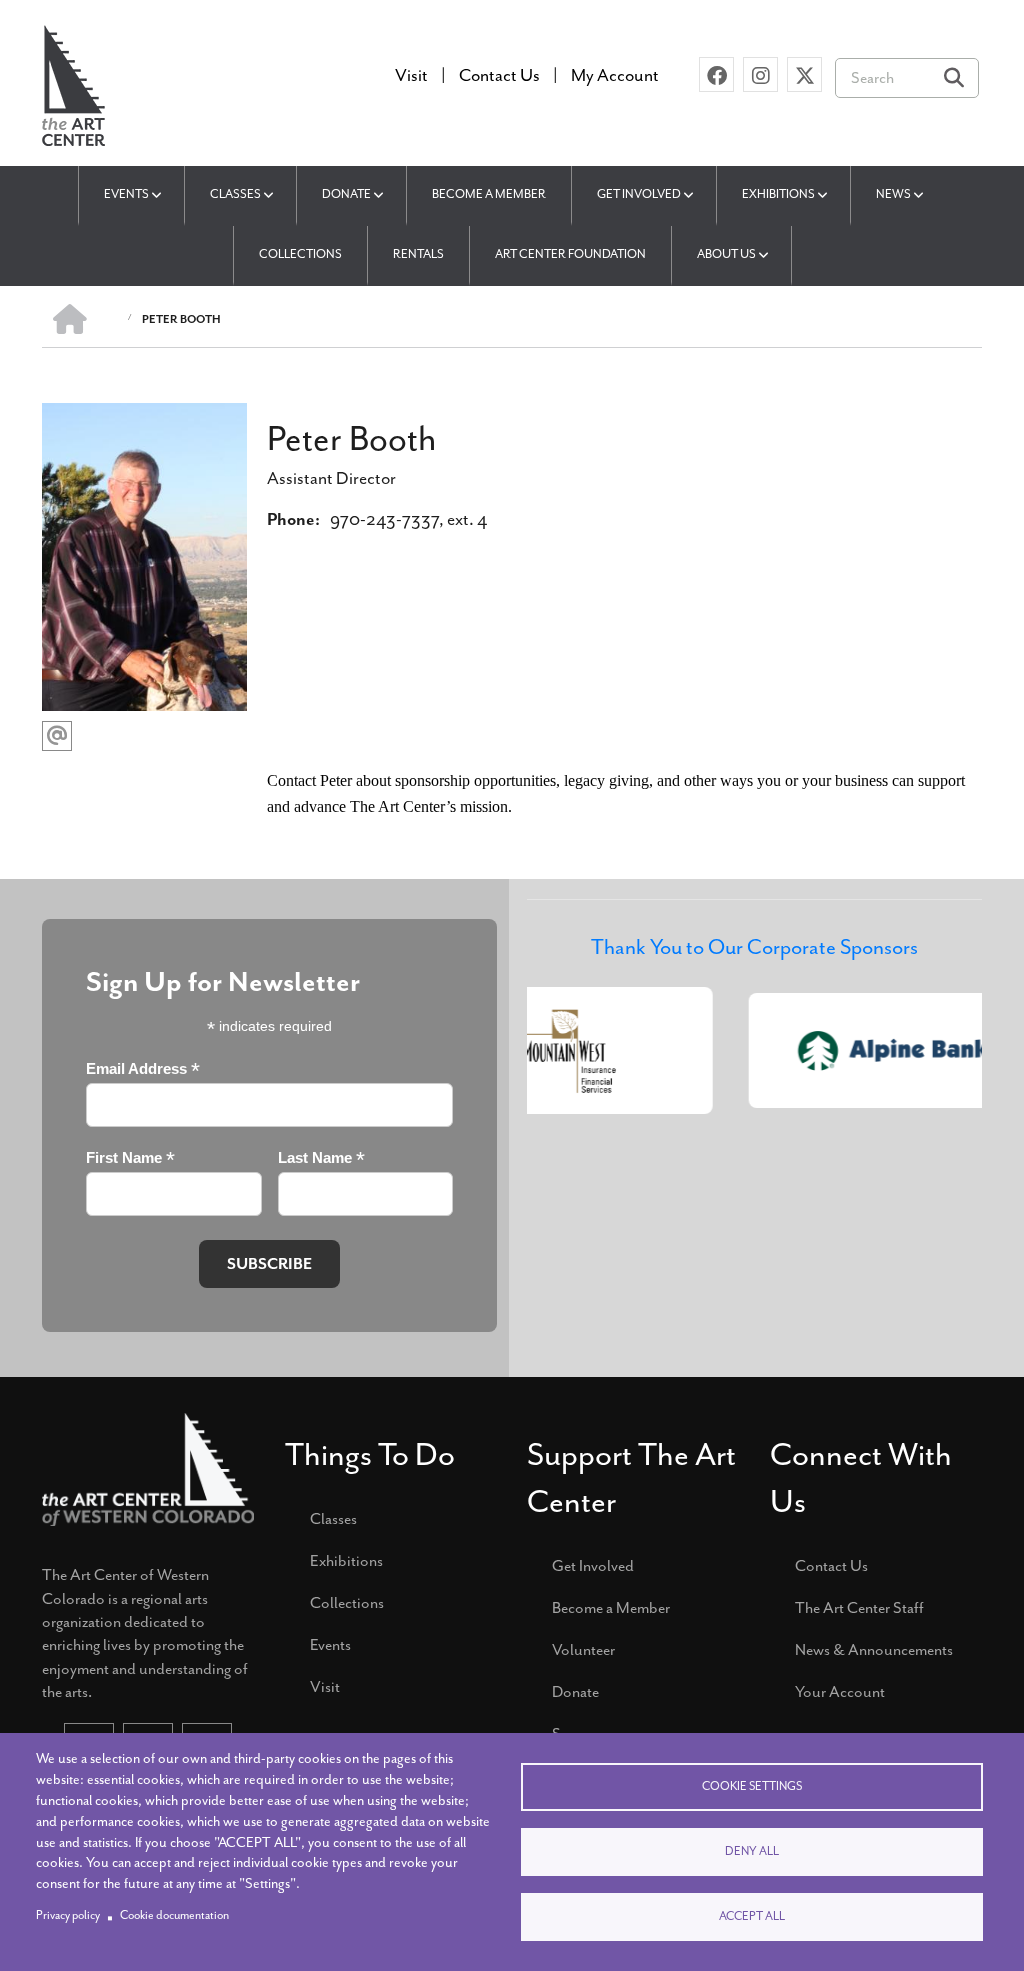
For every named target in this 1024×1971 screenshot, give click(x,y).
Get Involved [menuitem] (639, 194)
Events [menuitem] (126, 194)
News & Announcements (874, 1650)
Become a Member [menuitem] (489, 194)
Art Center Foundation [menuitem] (570, 254)
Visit (325, 1687)
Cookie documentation (174, 1915)
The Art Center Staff (859, 1608)
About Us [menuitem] (726, 254)
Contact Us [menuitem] (499, 75)
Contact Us (831, 1566)
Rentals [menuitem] (418, 254)
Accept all (752, 1916)
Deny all (752, 1851)
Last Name (321, 1158)
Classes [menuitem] (235, 194)
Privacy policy (68, 1915)
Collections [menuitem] (300, 254)
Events (330, 1645)
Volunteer (583, 1650)
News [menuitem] (893, 194)
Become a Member (611, 1608)
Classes (333, 1519)
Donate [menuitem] (346, 194)
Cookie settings (752, 1786)
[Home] (73, 83)
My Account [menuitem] (615, 75)
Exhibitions (346, 1561)
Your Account (840, 1692)
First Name (130, 1158)
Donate (575, 1692)
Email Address (143, 1069)
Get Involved (593, 1566)
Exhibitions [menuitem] (778, 194)
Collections (347, 1603)
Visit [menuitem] (411, 75)
